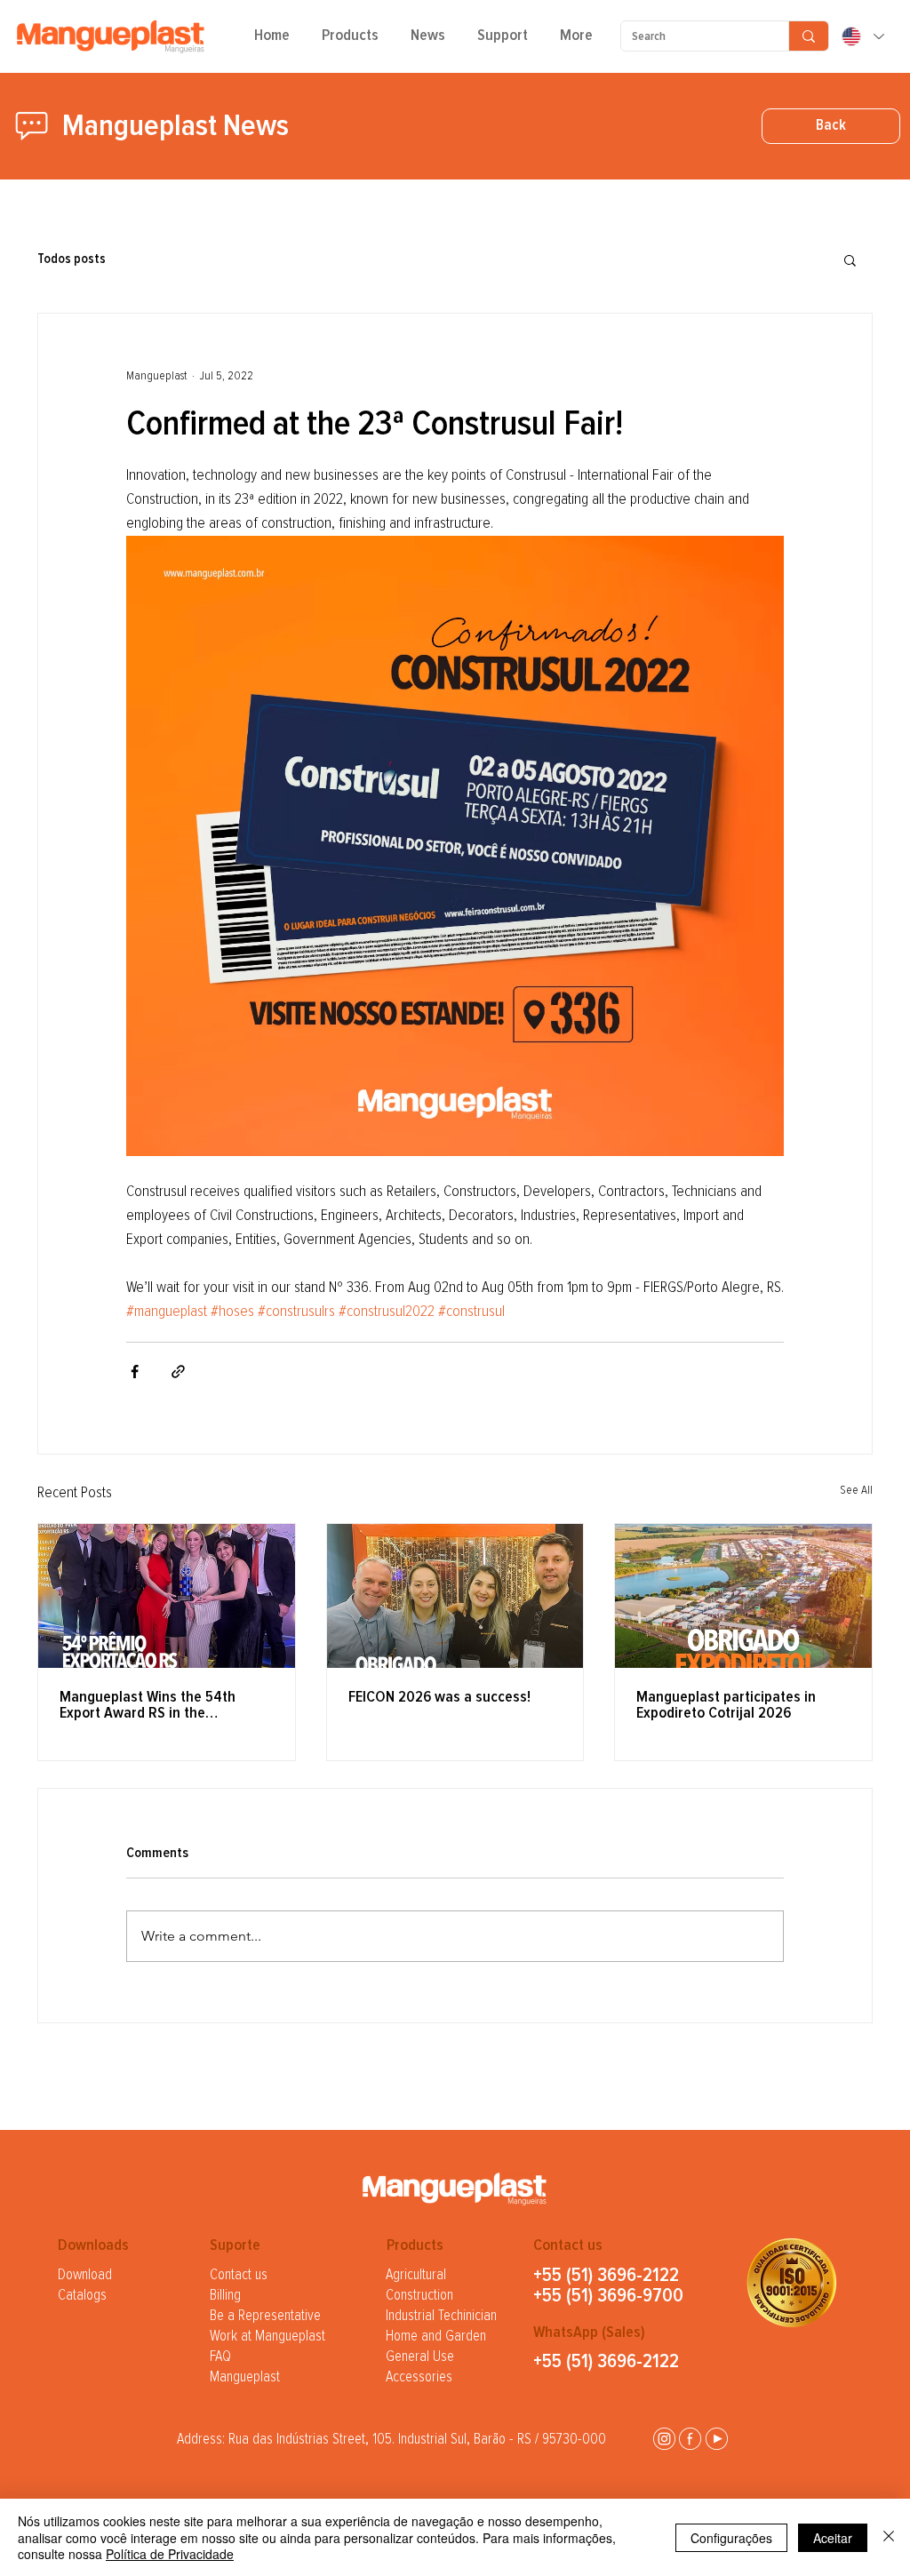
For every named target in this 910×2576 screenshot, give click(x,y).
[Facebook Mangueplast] (690, 2439)
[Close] (889, 2537)
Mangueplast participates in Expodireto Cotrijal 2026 (726, 1705)
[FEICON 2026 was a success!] (455, 1596)
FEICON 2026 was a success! (439, 1697)
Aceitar (833, 2538)
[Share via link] (178, 1372)
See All (856, 1490)
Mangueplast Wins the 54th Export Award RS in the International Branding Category (163, 1705)
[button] (350, 42)
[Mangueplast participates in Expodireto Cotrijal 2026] (743, 1596)
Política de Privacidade (170, 2554)
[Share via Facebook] (135, 1372)
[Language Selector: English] (862, 36)
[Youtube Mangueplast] (717, 2439)
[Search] (808, 36)
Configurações (731, 2538)
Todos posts (72, 259)
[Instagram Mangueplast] (664, 2439)
